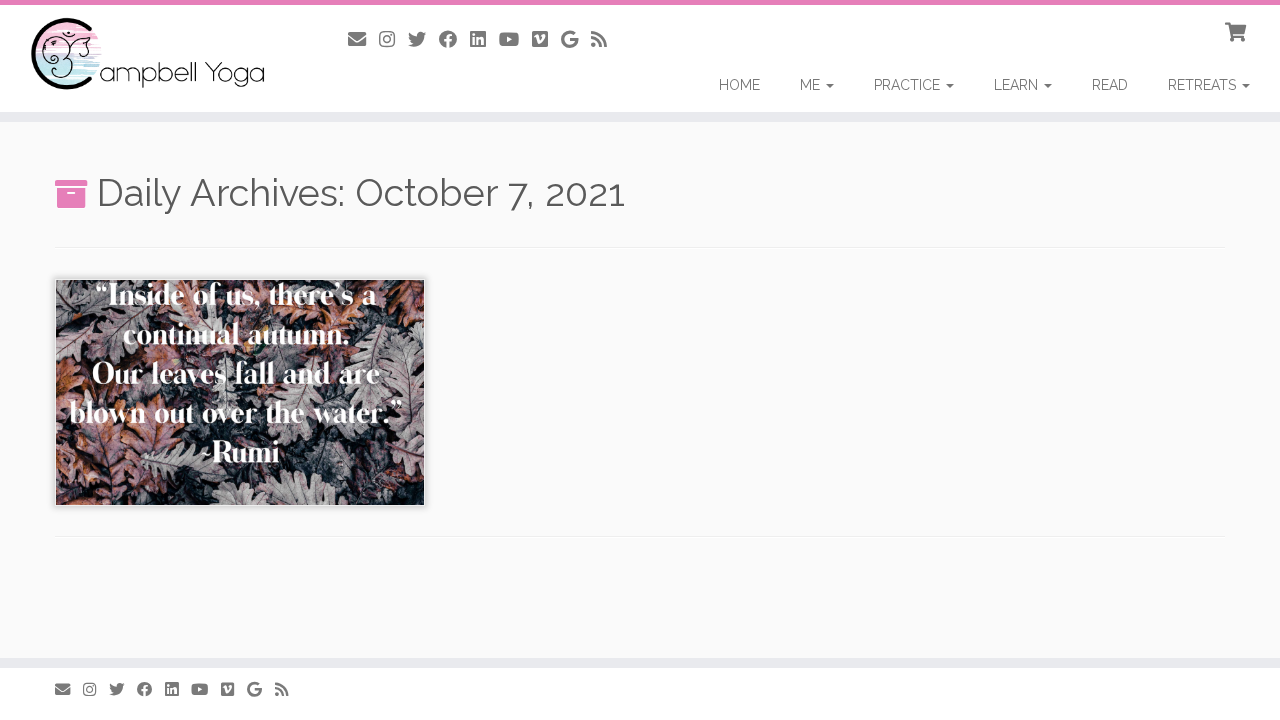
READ (1110, 85)
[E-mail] (363, 39)
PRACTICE (909, 85)
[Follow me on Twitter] (423, 39)
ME (812, 85)
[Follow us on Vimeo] (546, 39)
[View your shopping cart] (1237, 30)
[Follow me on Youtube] (515, 39)
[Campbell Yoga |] (147, 55)
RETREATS (1204, 85)
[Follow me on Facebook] (454, 39)
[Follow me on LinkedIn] (484, 39)
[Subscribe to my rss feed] (605, 39)
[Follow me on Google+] (576, 39)
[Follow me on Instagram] (393, 39)
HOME (739, 85)
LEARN (1018, 85)
